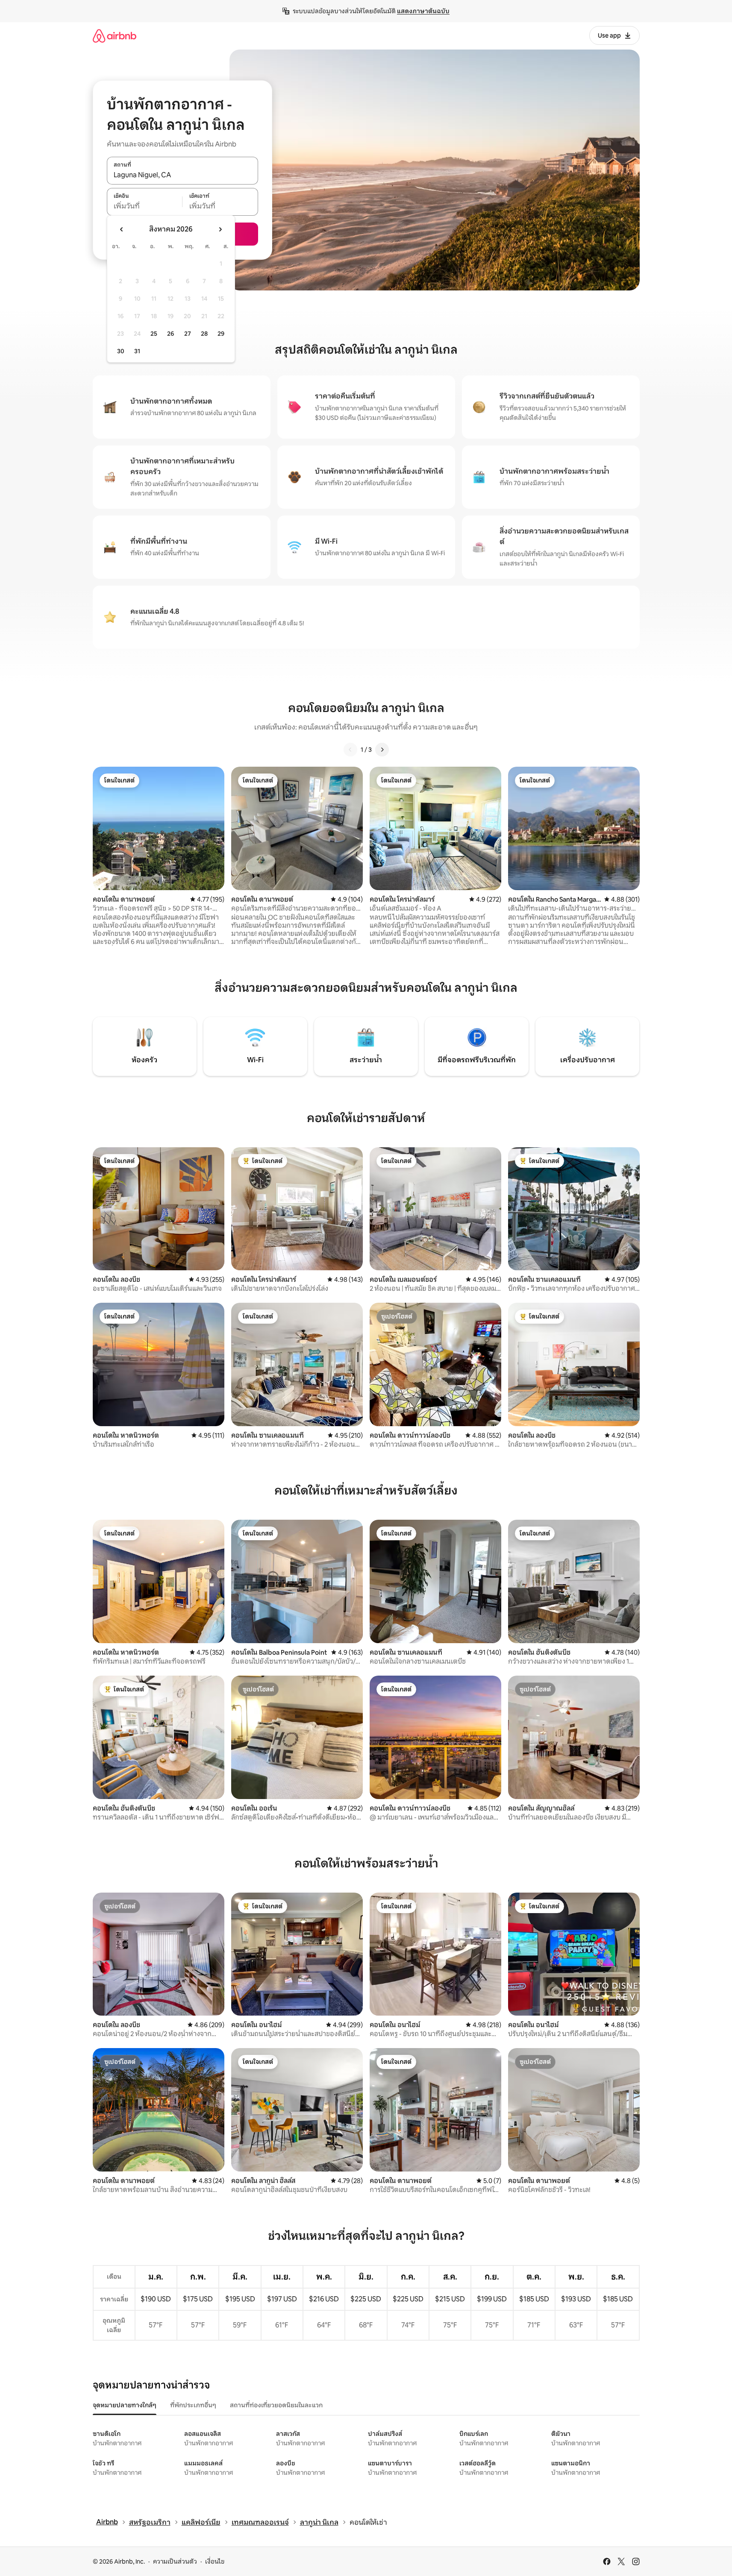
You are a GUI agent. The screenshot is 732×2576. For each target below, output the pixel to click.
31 (137, 351)
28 (204, 334)
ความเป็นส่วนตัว (175, 2561)
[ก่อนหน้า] (350, 750)
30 (121, 351)
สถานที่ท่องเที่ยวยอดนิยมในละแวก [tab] (276, 2405)
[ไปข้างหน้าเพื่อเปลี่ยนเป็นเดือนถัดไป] (220, 229)
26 (171, 334)
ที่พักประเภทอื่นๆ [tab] (193, 2405)
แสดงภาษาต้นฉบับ (423, 11)
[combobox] (182, 175)
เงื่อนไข (215, 2561)
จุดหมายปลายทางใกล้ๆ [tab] (125, 2405)
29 (221, 334)
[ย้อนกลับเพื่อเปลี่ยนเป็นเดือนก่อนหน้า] (122, 229)
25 (154, 334)
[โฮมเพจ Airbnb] (115, 36)
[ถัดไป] (382, 750)
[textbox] (145, 206)
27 (188, 334)
